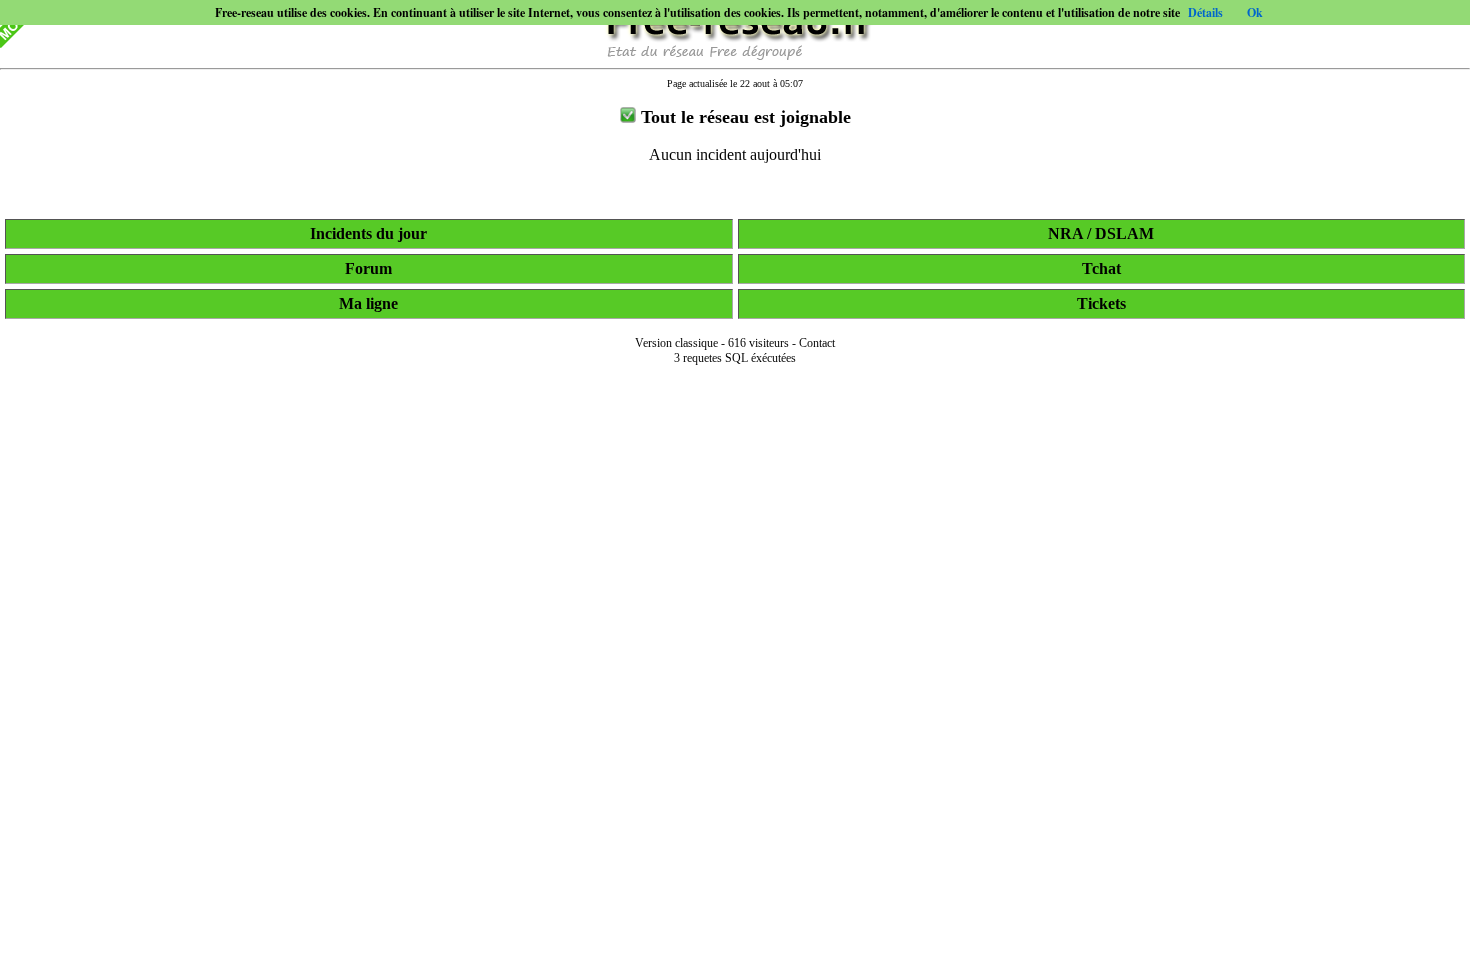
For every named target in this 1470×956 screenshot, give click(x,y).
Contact (817, 343)
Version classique (676, 343)
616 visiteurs (758, 343)
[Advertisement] (735, 928)
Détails (1205, 12)
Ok (1255, 12)
